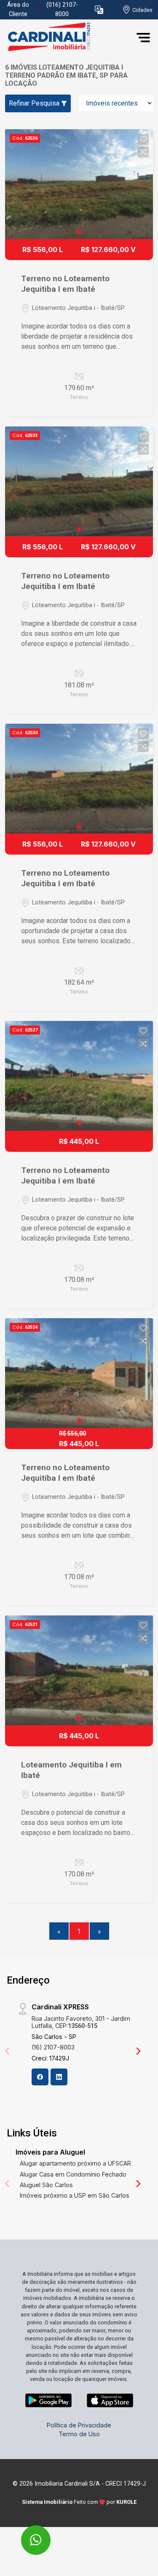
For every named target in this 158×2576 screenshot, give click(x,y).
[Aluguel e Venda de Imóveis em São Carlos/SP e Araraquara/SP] (68, 37)
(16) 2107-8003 (53, 2047)
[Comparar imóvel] (143, 152)
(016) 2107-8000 (62, 10)
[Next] (138, 2051)
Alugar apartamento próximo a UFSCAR (75, 2163)
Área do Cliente (18, 10)
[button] (99, 10)
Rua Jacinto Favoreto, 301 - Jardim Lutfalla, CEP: (81, 2022)
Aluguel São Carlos (46, 2185)
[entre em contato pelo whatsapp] (27, 2534)
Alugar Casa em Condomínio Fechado (73, 2174)
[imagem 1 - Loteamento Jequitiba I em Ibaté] (79, 1670)
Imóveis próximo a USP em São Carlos (75, 2195)
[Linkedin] (59, 2077)
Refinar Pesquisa (35, 103)
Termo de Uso (79, 2434)
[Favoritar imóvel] (143, 139)
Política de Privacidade (79, 2425)
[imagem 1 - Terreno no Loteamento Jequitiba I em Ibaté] (79, 184)
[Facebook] (40, 2077)
